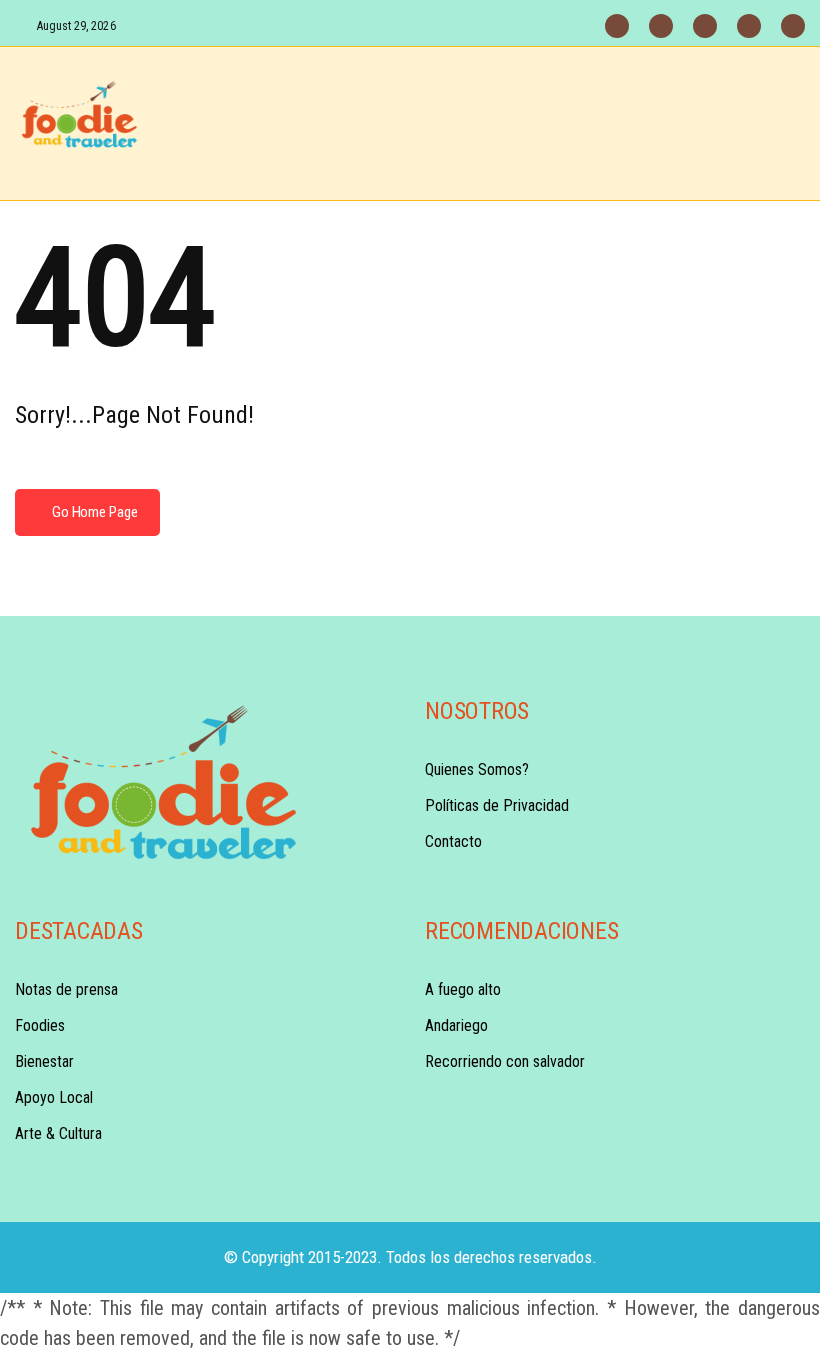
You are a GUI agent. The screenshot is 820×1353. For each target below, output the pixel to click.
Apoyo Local (54, 1097)
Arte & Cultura (58, 1133)
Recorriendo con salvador (505, 1061)
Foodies (40, 1025)
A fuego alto (463, 989)
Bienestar (44, 1061)
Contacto (453, 841)
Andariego (456, 1025)
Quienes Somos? (477, 769)
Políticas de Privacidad (497, 805)
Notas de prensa (66, 989)
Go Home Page (93, 512)
